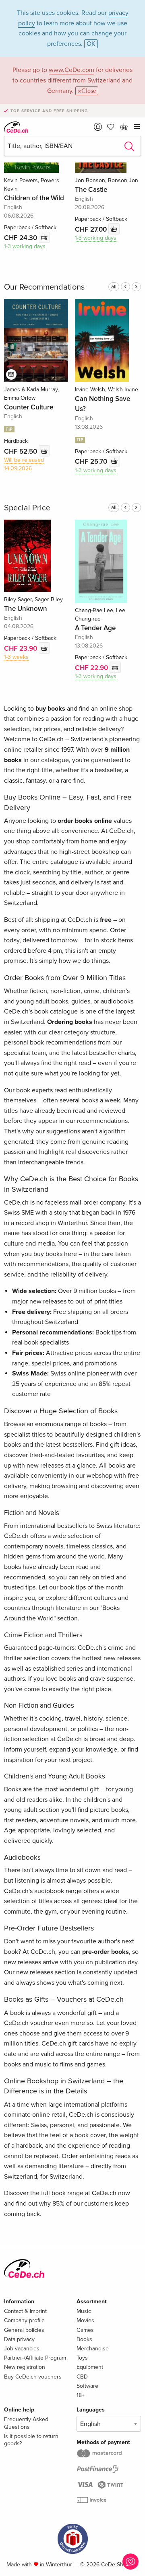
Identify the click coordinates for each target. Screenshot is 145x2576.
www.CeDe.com (71, 70)
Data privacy (19, 2339)
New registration (25, 2367)
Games (85, 2330)
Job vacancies (22, 2349)
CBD (82, 2377)
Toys (82, 2358)
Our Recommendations (44, 287)
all (114, 287)
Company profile (24, 2320)
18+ (81, 2395)
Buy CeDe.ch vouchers (33, 2377)
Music (84, 2311)
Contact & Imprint (25, 2311)
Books (84, 2339)
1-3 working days (25, 246)
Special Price (27, 508)
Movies (85, 2320)
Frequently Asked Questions (26, 2423)
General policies (24, 2330)
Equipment (90, 2367)
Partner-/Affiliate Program (35, 2358)
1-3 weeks (16, 657)
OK (91, 44)
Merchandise (93, 2349)
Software (87, 2386)
